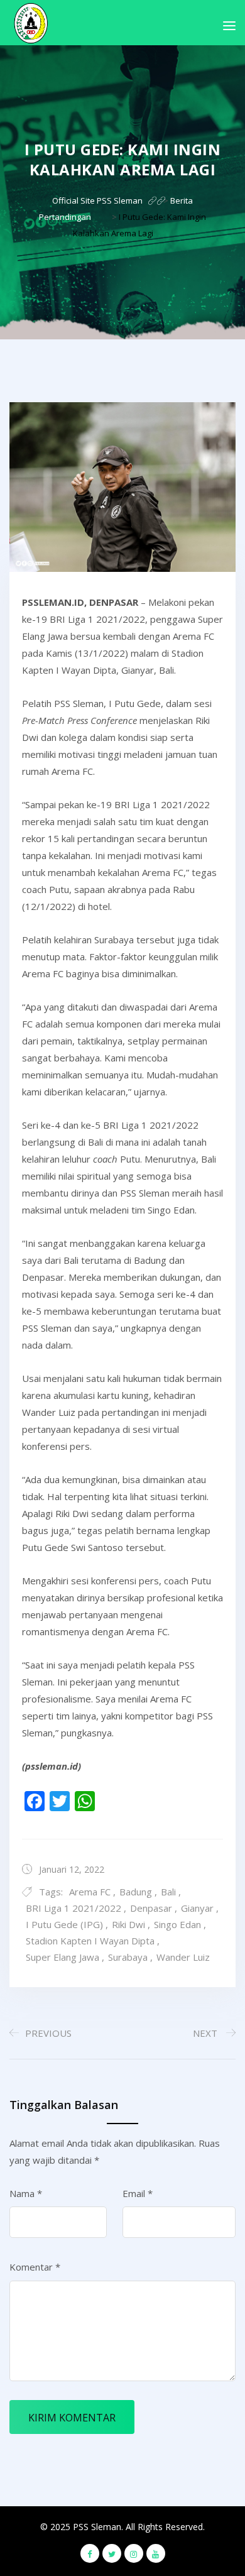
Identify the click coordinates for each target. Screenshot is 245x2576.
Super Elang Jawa (63, 1957)
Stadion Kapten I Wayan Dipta (90, 1941)
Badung (136, 1892)
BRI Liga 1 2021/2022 (73, 1908)
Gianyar (197, 1908)
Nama (26, 2193)
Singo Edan (177, 1924)
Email (138, 2193)
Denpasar (151, 1908)
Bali (168, 1892)
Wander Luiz (183, 1957)
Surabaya (128, 1957)
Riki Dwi (128, 1924)
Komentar (35, 2267)
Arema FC (90, 1892)
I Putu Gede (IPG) (64, 1924)
